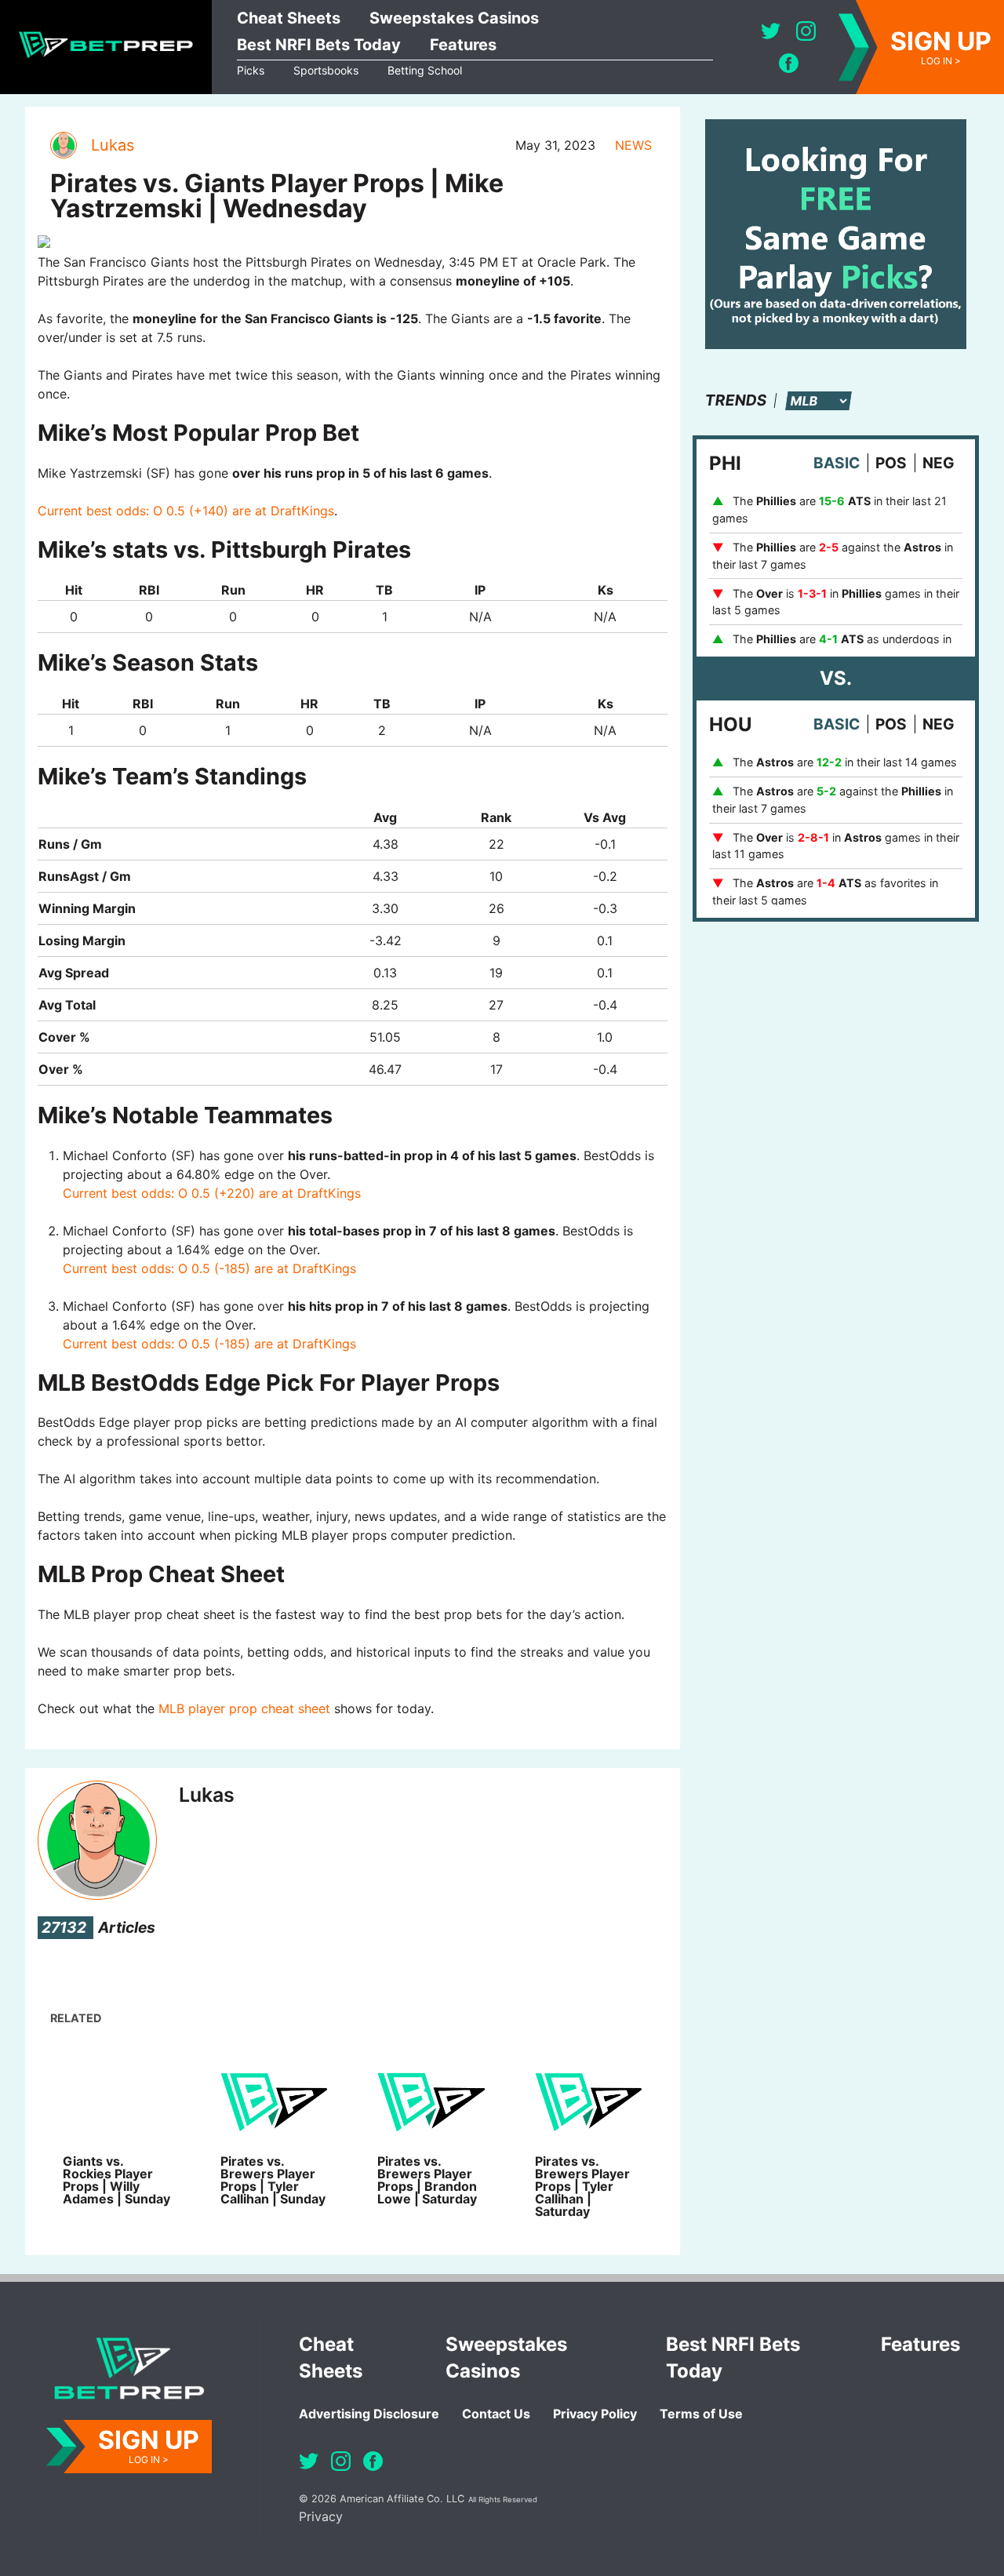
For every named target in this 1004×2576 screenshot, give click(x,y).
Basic (837, 463)
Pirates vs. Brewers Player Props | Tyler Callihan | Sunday (273, 2180)
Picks (251, 70)
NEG (939, 463)
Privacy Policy (595, 2414)
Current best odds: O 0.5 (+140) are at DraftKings (186, 511)
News (633, 145)
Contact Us (496, 2414)
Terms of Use (701, 2414)
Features (463, 45)
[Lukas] (63, 145)
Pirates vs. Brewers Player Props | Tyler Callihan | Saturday (582, 2186)
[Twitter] (771, 31)
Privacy (321, 2516)
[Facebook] (789, 63)
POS (891, 463)
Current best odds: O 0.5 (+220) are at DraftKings (212, 1193)
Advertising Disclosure (369, 2414)
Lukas (113, 145)
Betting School (425, 70)
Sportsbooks (326, 70)
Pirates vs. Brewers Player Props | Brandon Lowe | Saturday (427, 2180)
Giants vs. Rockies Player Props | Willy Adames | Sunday (116, 2180)
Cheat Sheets (289, 18)
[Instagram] (806, 31)
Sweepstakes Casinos (454, 18)
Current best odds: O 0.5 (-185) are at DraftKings (209, 1268)
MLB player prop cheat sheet (244, 1708)
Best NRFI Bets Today (319, 45)
